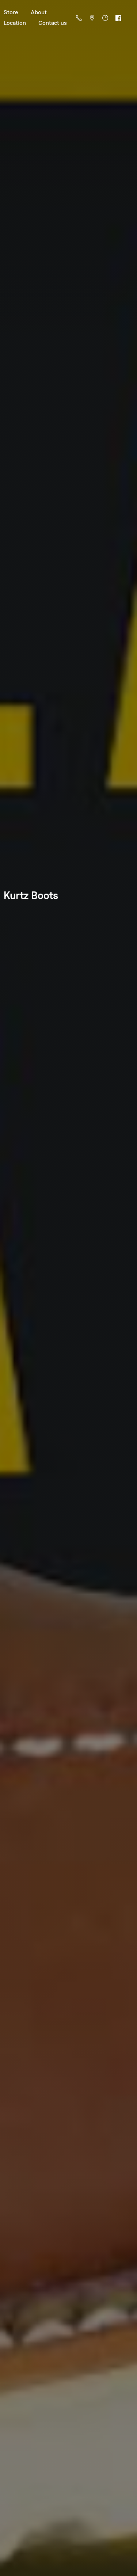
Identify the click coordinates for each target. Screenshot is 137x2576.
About (39, 12)
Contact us (53, 23)
